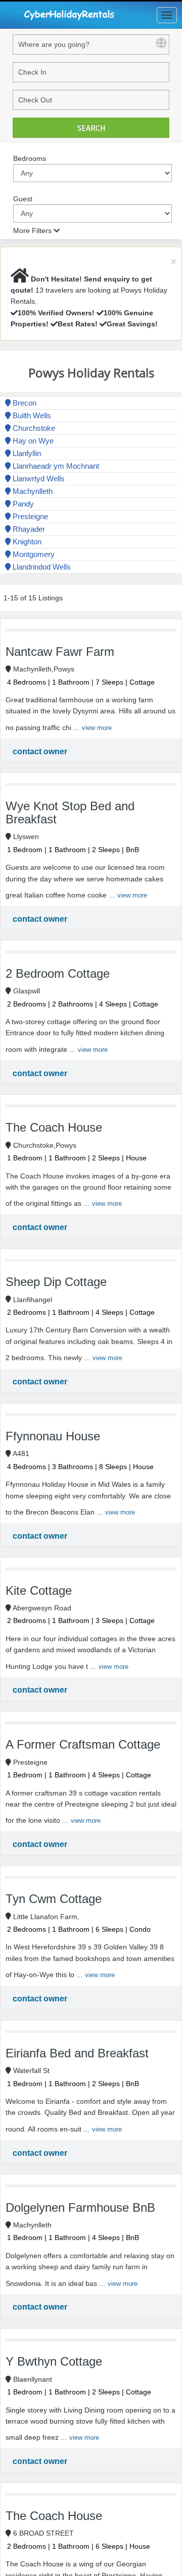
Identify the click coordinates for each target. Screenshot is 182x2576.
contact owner (40, 751)
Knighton (26, 542)
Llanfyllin (26, 453)
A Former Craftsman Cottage (83, 1744)
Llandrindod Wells (41, 567)
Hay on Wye (32, 441)
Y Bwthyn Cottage (54, 2361)
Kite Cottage (39, 1590)
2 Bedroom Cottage (58, 973)
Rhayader (28, 529)
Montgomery (33, 554)
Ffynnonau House (53, 1436)
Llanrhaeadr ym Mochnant (55, 466)
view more (97, 728)
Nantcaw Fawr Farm (60, 652)
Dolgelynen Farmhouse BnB (80, 2207)
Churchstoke (33, 428)
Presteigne (29, 516)
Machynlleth (32, 491)
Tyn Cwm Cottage (54, 1899)
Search (91, 128)
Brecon (24, 403)
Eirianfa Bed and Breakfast (77, 2053)
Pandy (22, 504)
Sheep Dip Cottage (56, 1282)
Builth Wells (31, 415)
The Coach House (54, 1127)
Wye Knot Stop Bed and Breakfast (70, 813)
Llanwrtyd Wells (38, 479)
